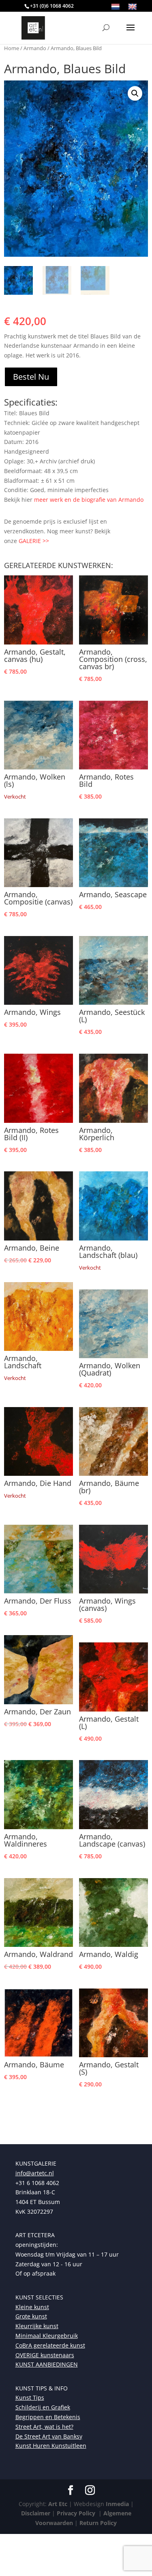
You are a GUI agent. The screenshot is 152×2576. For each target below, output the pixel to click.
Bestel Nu (31, 377)
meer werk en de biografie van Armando (89, 500)
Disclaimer (36, 2513)
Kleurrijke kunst (37, 2326)
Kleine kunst (32, 2307)
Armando (35, 48)
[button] (135, 93)
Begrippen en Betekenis (48, 2417)
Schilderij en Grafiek (43, 2407)
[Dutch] (116, 7)
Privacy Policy (75, 2513)
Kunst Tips (30, 2397)
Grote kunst (31, 2316)
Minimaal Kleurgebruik (47, 2336)
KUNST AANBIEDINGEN (47, 2364)
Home (12, 48)
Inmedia (117, 2504)
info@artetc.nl (35, 2173)
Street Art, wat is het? (44, 2427)
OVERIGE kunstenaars (45, 2355)
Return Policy (98, 2523)
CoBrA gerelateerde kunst (50, 2345)
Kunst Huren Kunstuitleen (51, 2446)
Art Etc (58, 2504)
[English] (133, 7)
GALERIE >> (34, 541)
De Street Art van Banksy (49, 2436)
